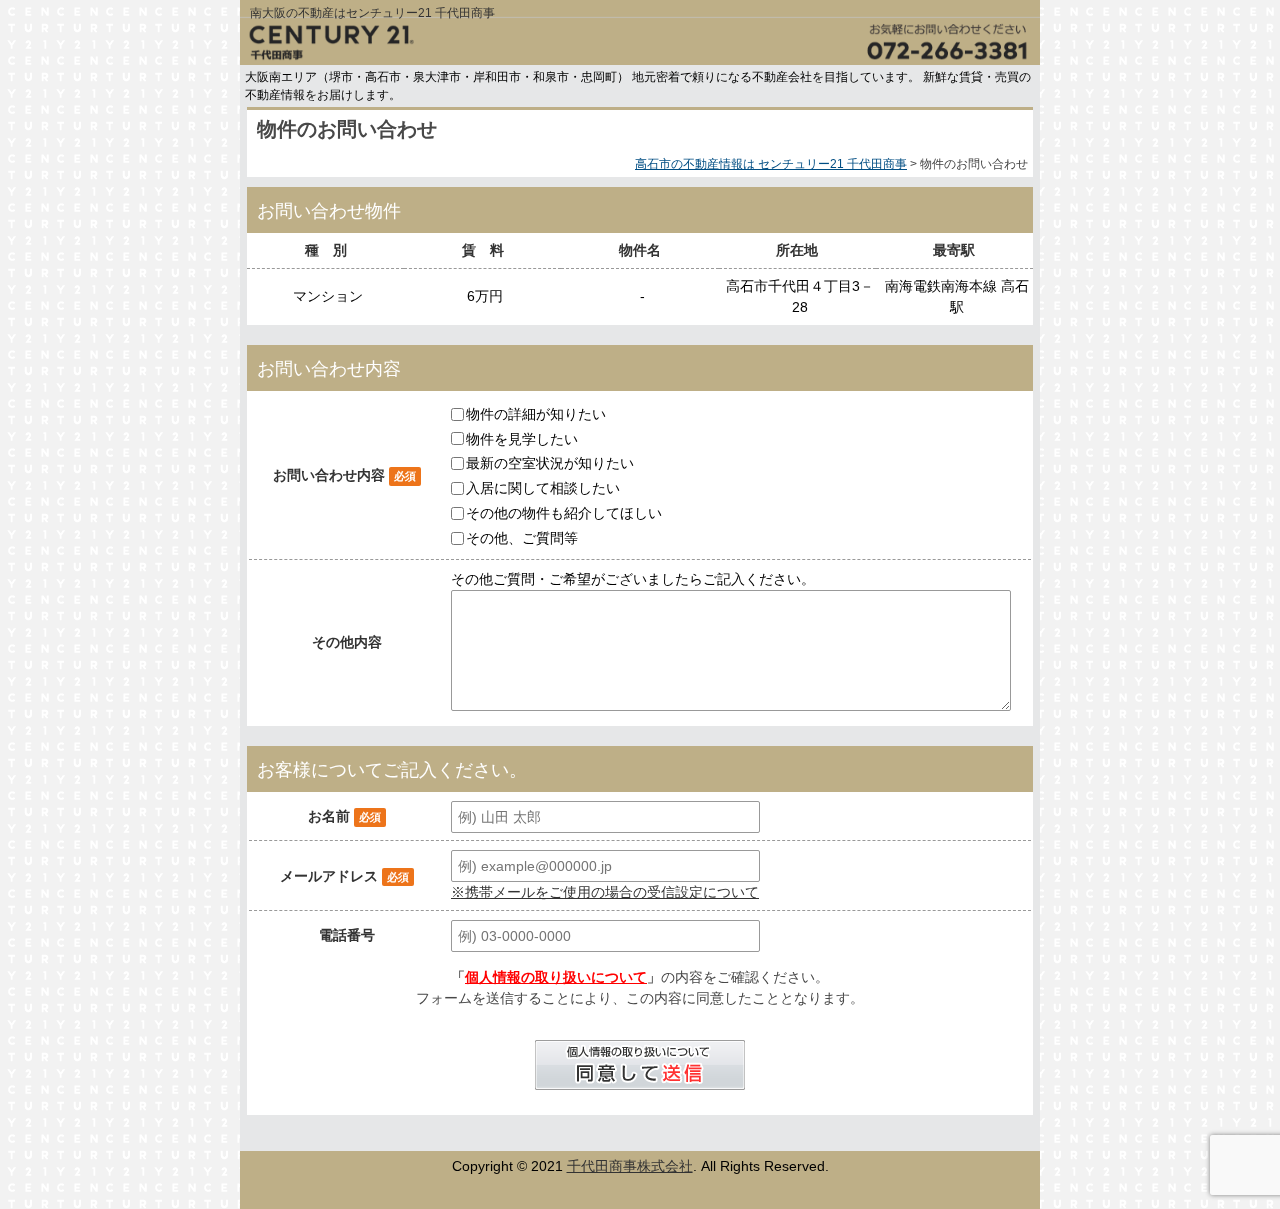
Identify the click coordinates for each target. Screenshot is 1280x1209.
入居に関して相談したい (543, 488)
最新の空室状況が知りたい (550, 463)
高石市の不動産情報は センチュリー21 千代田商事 (771, 164)
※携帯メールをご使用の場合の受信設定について (605, 892)
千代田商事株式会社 (630, 1166)
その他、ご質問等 (522, 538)
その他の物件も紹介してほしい (564, 513)
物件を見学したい (522, 438)
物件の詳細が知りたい (536, 414)
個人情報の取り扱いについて (556, 977)
